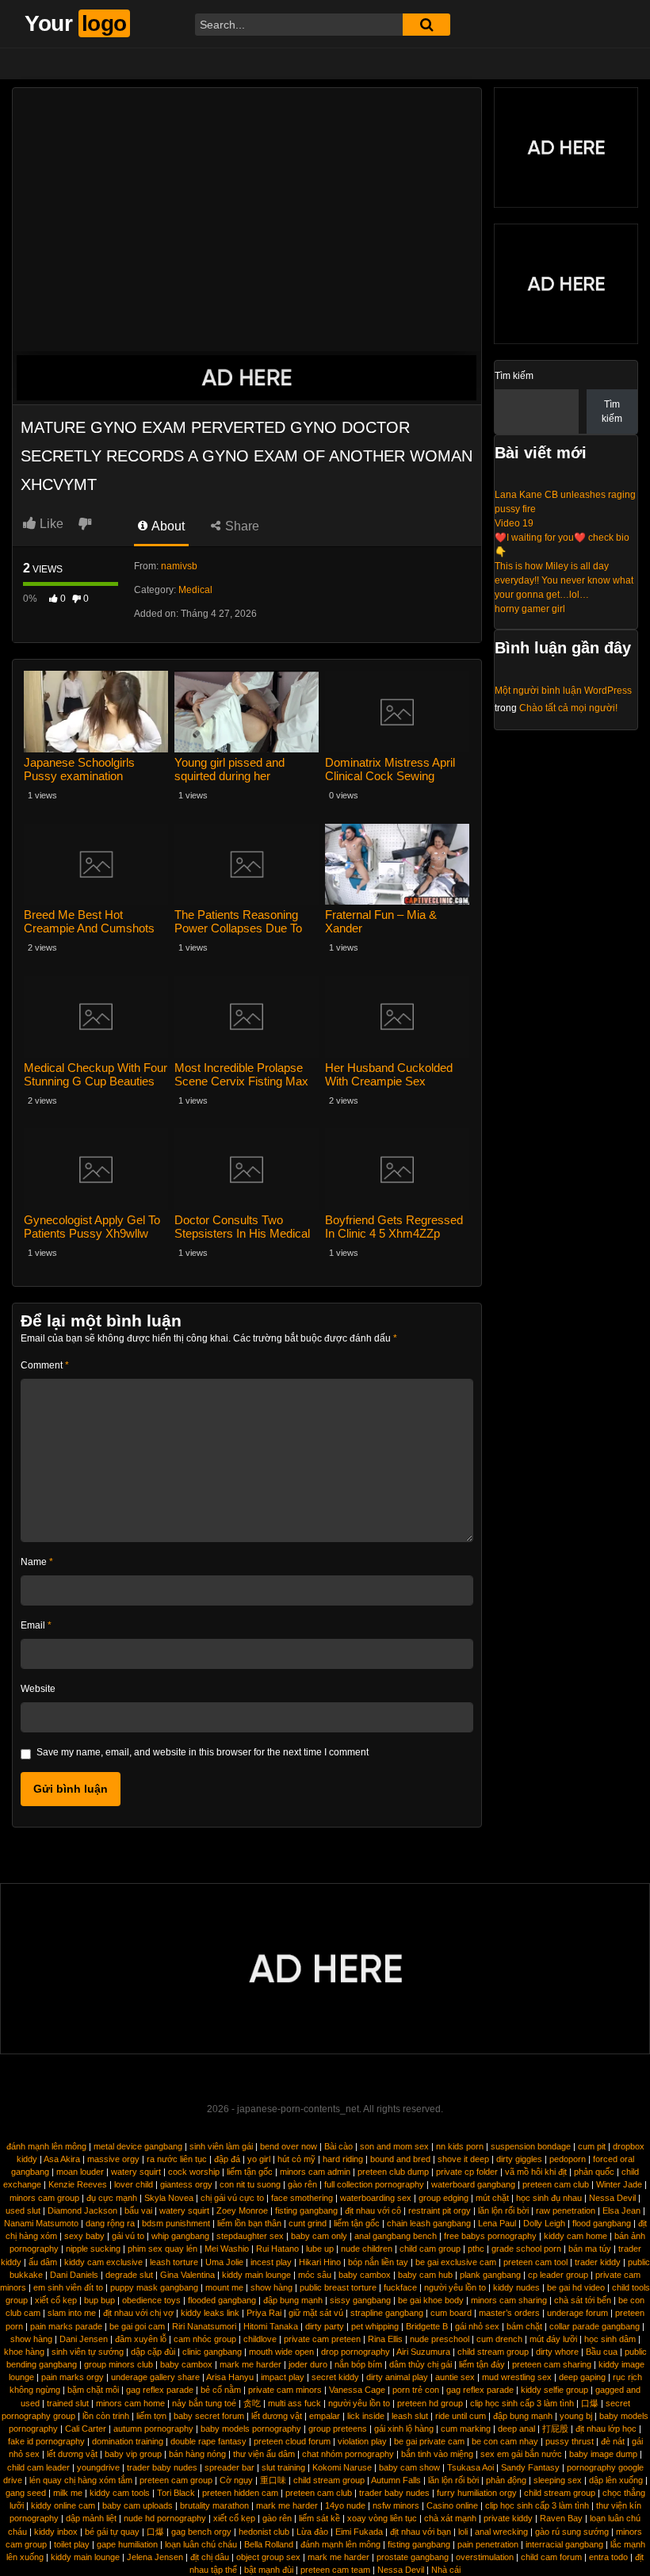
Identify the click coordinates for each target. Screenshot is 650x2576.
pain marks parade (66, 2326)
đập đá (227, 2159)
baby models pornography (251, 2429)
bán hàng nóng (197, 2454)
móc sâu (315, 2275)
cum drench (499, 2339)
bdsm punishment (176, 2223)
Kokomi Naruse (342, 2467)
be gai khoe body (431, 2300)
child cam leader (38, 2467)
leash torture (174, 2262)
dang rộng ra (110, 2223)
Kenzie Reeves (78, 2184)
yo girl (259, 2159)
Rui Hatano (277, 2249)
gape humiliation (127, 2544)
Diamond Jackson (82, 2210)
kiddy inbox (56, 2532)
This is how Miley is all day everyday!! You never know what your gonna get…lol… (564, 580)
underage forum (577, 2313)
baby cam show (409, 2467)
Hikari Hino (320, 2262)
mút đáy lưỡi (553, 2339)
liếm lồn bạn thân (249, 2223)
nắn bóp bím (358, 2364)
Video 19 (514, 523)
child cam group (430, 2249)
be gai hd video (576, 2287)
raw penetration (566, 2210)
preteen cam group (176, 2480)
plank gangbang (490, 2275)
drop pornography (356, 2352)
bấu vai (138, 2210)
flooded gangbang (222, 2300)
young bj (576, 2416)
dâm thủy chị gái (421, 2364)
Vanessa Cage (357, 2390)
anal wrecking (501, 2532)
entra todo (608, 2557)
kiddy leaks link (210, 2313)
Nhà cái (446, 2570)
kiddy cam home (575, 2236)
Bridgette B (427, 2326)
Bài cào (338, 2146)
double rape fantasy (208, 2441)
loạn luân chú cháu (201, 2544)
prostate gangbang (413, 2557)
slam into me (72, 2313)
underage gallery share (155, 2377)
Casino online (452, 2505)
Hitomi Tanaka (271, 2326)
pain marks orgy (73, 2377)
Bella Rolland (269, 2544)
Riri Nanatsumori (204, 2326)
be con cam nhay (505, 2441)
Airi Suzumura (423, 2352)
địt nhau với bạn (421, 2532)
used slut (23, 2210)
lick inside (366, 2416)
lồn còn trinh (106, 2416)
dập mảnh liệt (91, 2518)
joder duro (308, 2364)
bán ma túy (590, 2249)
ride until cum (461, 2416)
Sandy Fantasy (530, 2467)
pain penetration (488, 2544)
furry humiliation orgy (477, 2493)
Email (36, 1625)
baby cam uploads (138, 2505)
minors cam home (130, 2403)
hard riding (343, 2159)
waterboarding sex (376, 2198)
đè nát (613, 2441)
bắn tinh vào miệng (437, 2454)
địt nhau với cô (373, 2210)
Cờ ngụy (236, 2480)
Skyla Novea (169, 2198)
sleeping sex (558, 2480)
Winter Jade (619, 2184)
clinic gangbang (212, 2352)
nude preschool (440, 2339)
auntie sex (455, 2377)
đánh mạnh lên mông (46, 2146)
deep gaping (582, 2377)
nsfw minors (396, 2505)
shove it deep (463, 2159)
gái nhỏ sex (477, 2326)
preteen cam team (335, 2570)
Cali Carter (86, 2429)
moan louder (80, 2172)
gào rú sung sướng (572, 2532)
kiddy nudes (516, 2287)
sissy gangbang (360, 2300)
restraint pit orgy (440, 2210)
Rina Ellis (385, 2339)
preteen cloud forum (292, 2441)
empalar (325, 2416)
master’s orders (509, 2313)
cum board (451, 2313)
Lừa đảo (312, 2532)
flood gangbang (602, 2223)
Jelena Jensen (155, 2557)
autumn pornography (153, 2429)
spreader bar (229, 2467)
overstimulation (485, 2557)
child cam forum (551, 2557)
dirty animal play (397, 2377)
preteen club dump (393, 2172)
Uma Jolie (224, 2262)
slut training (283, 2467)
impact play (283, 2377)
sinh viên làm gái (221, 2146)
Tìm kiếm (514, 376)
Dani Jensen (84, 2339)
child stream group (493, 2352)
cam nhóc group (205, 2339)
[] (426, 25)
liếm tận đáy (482, 2364)
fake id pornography (46, 2441)
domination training (128, 2441)
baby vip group (133, 2454)
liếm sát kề (319, 2518)
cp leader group (558, 2275)
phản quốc (594, 2172)
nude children (367, 2249)
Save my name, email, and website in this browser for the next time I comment (203, 1752)
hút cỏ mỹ (296, 2159)
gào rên (302, 2184)
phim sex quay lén (162, 2249)
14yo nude (345, 2505)
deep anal (516, 2429)
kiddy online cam (63, 2505)
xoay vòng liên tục (382, 2518)
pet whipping (375, 2326)
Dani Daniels (74, 2275)
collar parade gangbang (595, 2326)
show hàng (271, 2287)
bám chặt (524, 2326)
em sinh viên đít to (68, 2287)
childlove (260, 2339)
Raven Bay (561, 2518)
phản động (506, 2480)
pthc (476, 2249)
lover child (134, 2184)
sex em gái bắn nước (521, 2454)
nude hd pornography (165, 2518)
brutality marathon (214, 2505)
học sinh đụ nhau (549, 2198)
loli (463, 2532)
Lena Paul (497, 2223)
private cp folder (467, 2172)
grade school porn (526, 2249)
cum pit (592, 2146)
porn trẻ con (416, 2390)
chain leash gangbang (429, 2223)
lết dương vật (277, 2416)
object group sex (268, 2557)
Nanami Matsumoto (41, 2223)
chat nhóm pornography (348, 2454)
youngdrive (98, 2467)
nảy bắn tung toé (204, 2403)
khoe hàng (24, 2352)
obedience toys (151, 2300)
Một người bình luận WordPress (563, 691)
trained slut (68, 2403)
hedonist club (264, 2532)
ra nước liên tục (177, 2159)
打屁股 (555, 2429)
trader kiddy (598, 2262)
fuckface (400, 2287)
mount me (224, 2287)
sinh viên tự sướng (88, 2352)
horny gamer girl (530, 609)
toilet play (72, 2544)
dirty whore (557, 2352)
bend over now (289, 2146)
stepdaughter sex (250, 2236)
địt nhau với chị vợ (138, 2313)
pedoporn (568, 2159)
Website (38, 1689)
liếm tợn (151, 2416)
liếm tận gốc (250, 2172)
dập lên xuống (616, 2480)
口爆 (590, 2403)
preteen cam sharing (552, 2364)
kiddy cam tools (120, 2493)
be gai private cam (429, 2441)
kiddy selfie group (554, 2390)
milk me (68, 2493)
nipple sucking (93, 2249)
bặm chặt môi (93, 2390)
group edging (444, 2198)
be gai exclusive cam (456, 2262)
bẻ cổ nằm (221, 2390)
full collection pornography (374, 2184)
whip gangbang (180, 2236)
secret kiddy (335, 2377)
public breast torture (338, 2287)
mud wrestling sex (517, 2377)
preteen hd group (430, 2403)
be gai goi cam (137, 2326)
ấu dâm (43, 2262)
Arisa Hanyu (230, 2377)
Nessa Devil (612, 2198)
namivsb (179, 566)
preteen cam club (556, 2184)
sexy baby (84, 2236)
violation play (362, 2441)
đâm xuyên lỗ (141, 2339)
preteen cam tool (535, 2262)
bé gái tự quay (112, 2532)
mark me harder (250, 2364)
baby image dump (603, 2454)
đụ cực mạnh (112, 2198)
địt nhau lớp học (606, 2429)
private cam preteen (322, 2339)
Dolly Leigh (544, 2223)
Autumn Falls (396, 2480)
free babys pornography (490, 2236)
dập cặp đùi (153, 2352)
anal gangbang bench (396, 2236)
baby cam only (319, 2236)
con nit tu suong (250, 2184)
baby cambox (365, 2275)
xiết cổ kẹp (56, 2300)
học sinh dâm (610, 2339)
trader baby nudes (162, 2467)
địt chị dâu (210, 2557)
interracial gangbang (564, 2544)
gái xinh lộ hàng (404, 2429)
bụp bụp (99, 2300)
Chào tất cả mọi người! (568, 708)
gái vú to (128, 2236)
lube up (320, 2249)
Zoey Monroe (242, 2210)
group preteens (338, 2429)
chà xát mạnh (450, 2518)
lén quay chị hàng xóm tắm (81, 2480)
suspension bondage (531, 2146)
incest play (271, 2262)
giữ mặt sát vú (316, 2313)
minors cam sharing (509, 2300)
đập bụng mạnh (293, 2300)
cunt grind (308, 2223)
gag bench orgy (201, 2532)
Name (37, 1562)
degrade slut (129, 2275)
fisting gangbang (306, 2210)
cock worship (194, 2172)
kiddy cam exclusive (103, 2262)
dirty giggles (519, 2159)
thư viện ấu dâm (264, 2454)
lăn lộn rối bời (503, 2210)
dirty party (325, 2326)
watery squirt (136, 2172)
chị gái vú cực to (232, 2198)
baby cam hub (425, 2275)
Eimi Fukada (359, 2532)
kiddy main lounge (256, 2275)
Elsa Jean (621, 2210)
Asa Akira (62, 2159)
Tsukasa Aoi (470, 2467)
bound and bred (400, 2159)
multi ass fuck (294, 2403)
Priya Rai (264, 2313)
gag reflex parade (160, 2390)
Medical (195, 590)
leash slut (410, 2416)
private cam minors (285, 2390)
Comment (45, 1365)
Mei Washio (227, 2249)
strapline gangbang (387, 2313)
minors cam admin (315, 2172)
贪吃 (252, 2403)
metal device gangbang (138, 2146)
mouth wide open (281, 2352)
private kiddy (508, 2518)
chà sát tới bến (583, 2300)
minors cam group (44, 2198)
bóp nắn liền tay (378, 2262)
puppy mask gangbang (154, 2287)
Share (241, 526)
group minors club (119, 2364)
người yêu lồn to (455, 2287)
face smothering (302, 2198)
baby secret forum (209, 2416)
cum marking (466, 2429)
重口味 (273, 2480)
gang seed (26, 2493)
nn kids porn (460, 2146)
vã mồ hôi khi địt (536, 2172)
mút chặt (492, 2198)
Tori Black (176, 2493)
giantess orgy (186, 2184)
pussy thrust (570, 2441)
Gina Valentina (187, 2275)
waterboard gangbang (473, 2184)
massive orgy (113, 2159)
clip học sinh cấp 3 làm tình (522, 2403)
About (167, 526)
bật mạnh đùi (269, 2570)
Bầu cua (602, 2352)
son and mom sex (394, 2146)
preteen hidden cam (240, 2493)
